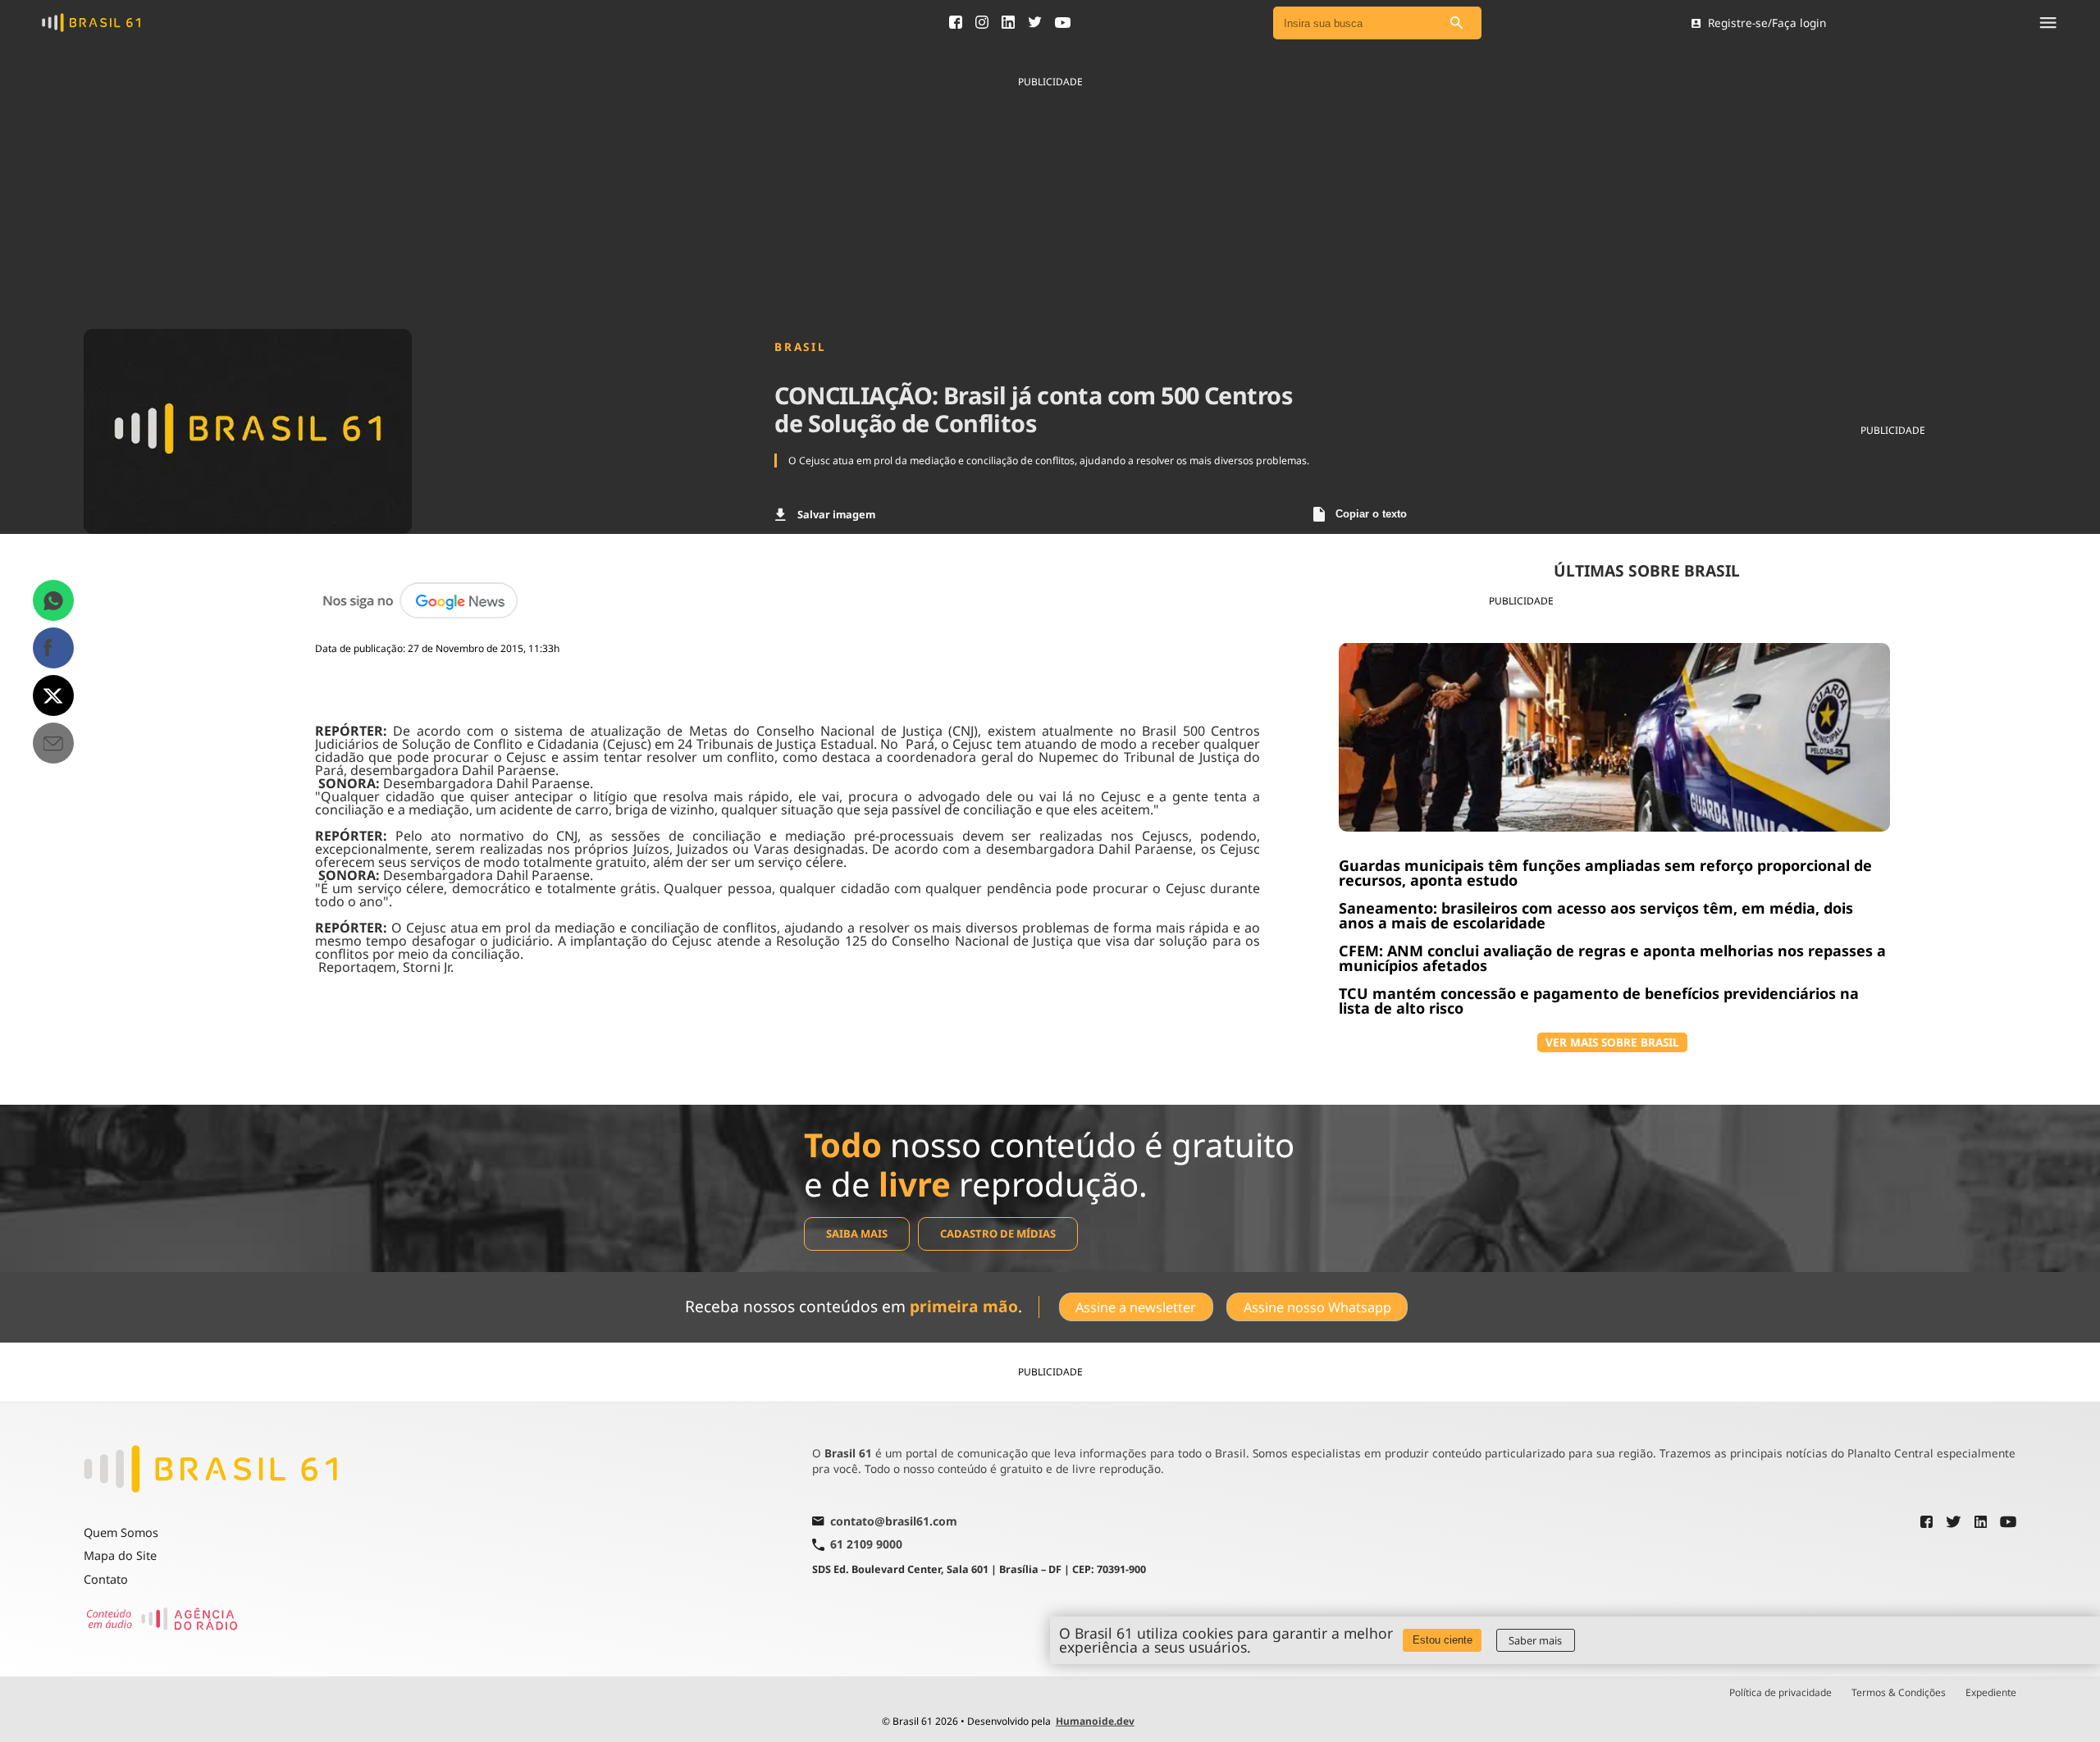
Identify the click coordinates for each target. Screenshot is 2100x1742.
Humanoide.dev (1095, 1721)
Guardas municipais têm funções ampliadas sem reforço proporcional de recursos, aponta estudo (1605, 873)
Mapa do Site (120, 1555)
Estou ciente (1443, 1640)
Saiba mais (857, 1234)
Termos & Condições (1899, 1693)
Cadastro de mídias (998, 1234)
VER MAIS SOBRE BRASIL (1612, 1042)
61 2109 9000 (866, 1545)
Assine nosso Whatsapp (1317, 1307)
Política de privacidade (1780, 1693)
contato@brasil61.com (894, 1522)
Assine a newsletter (1136, 1307)
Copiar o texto (1371, 514)
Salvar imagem (836, 514)
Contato (106, 1579)
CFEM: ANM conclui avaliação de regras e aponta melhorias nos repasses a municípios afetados (1612, 958)
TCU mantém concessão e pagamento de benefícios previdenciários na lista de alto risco (1599, 1001)
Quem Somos (121, 1532)
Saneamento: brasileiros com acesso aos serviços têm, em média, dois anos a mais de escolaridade (1596, 915)
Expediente (1991, 1693)
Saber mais (1535, 1640)
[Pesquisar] (1457, 23)
